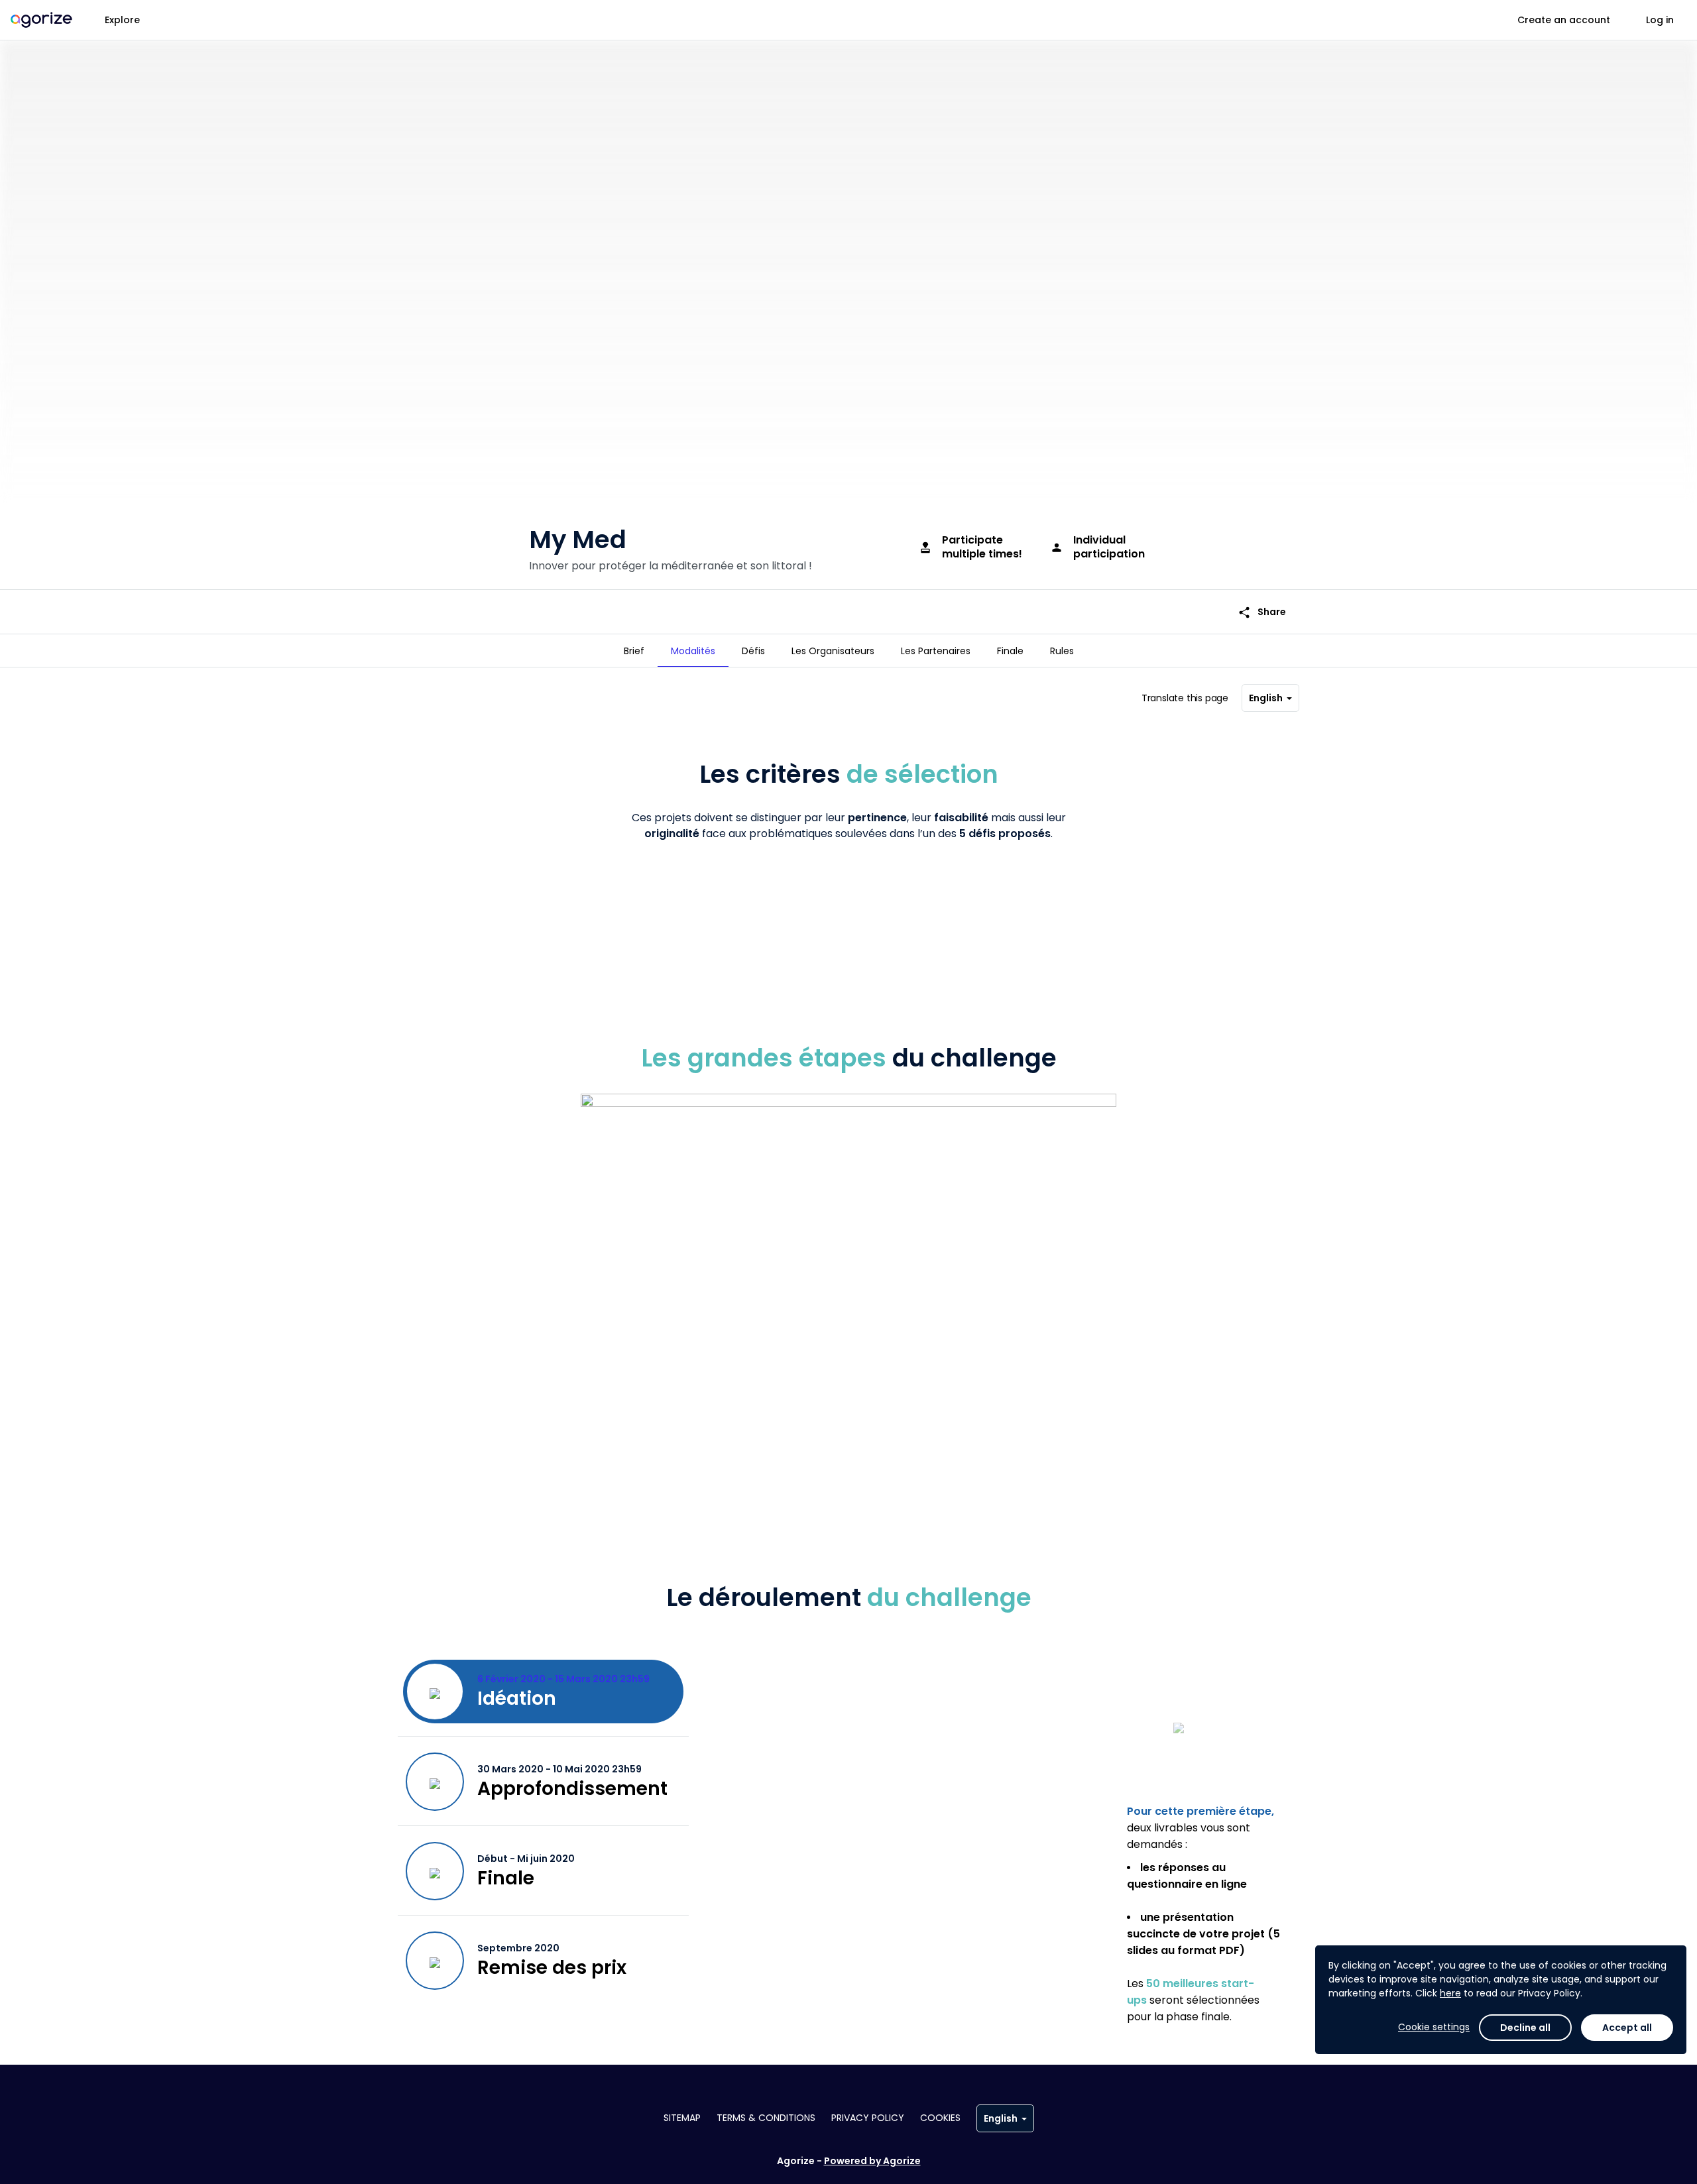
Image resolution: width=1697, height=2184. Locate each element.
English (1266, 698)
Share (1262, 612)
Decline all (1525, 2028)
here (1450, 1993)
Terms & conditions (766, 2118)
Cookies (940, 2118)
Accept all (1627, 2028)
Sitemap (682, 2118)
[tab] (634, 651)
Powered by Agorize (872, 2161)
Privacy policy (868, 2118)
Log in (1660, 20)
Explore (122, 20)
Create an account (1564, 20)
